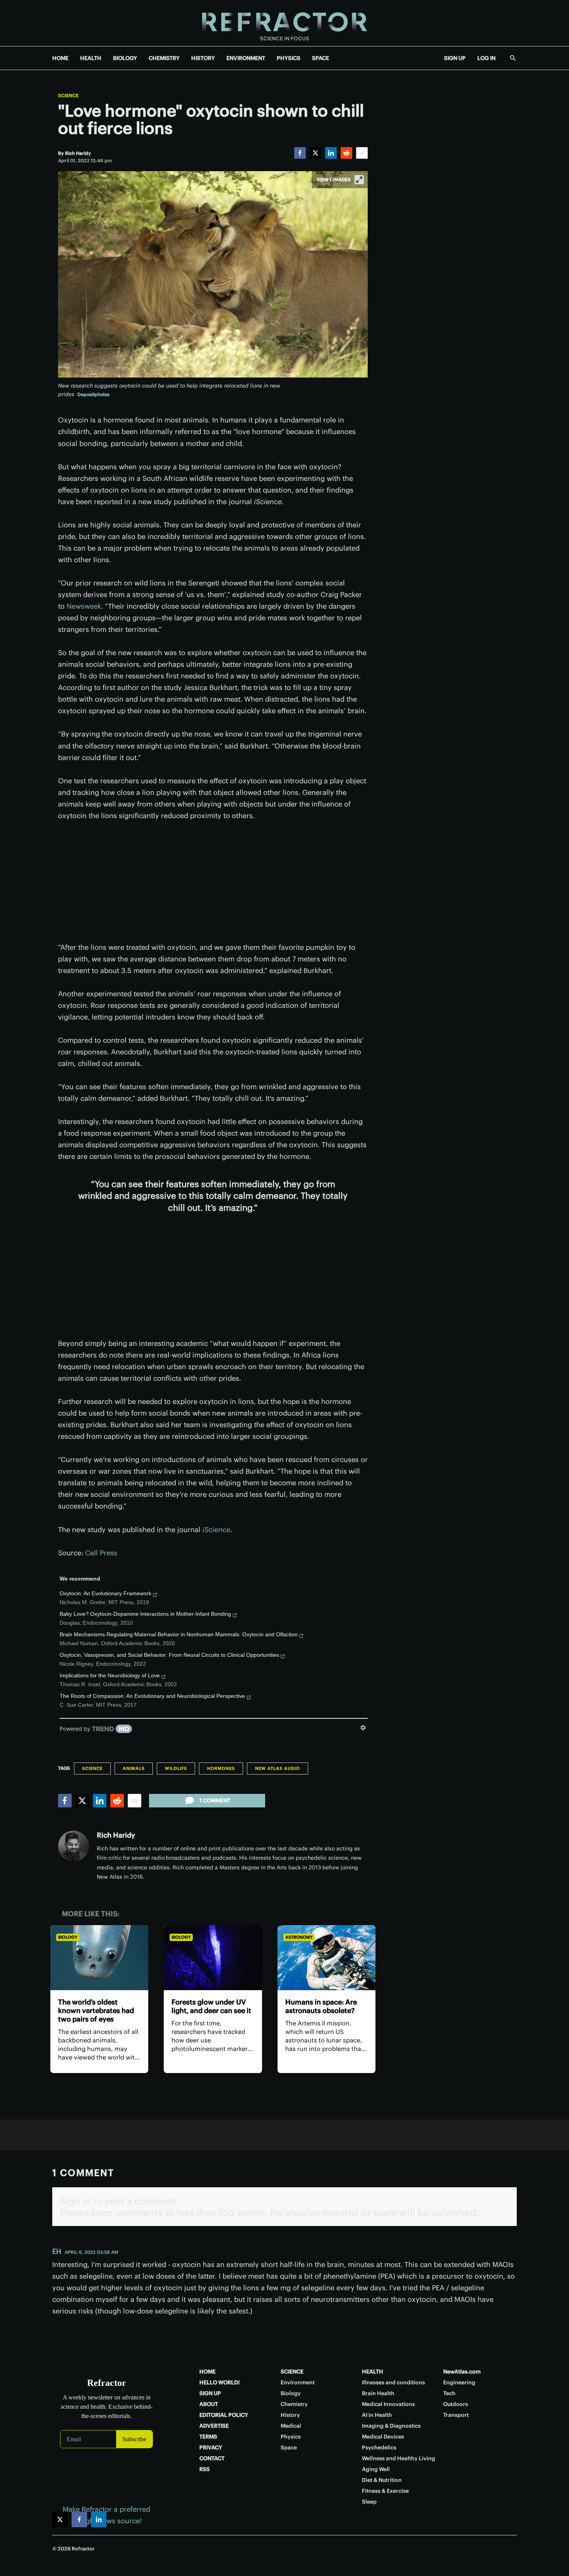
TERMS (208, 2437)
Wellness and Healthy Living (398, 2458)
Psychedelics (379, 2447)
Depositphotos (93, 394)
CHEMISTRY (164, 58)
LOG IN (486, 58)
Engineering (459, 2382)
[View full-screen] (359, 180)
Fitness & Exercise (385, 2491)
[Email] (362, 153)
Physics (291, 2437)
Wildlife (176, 1768)
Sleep (369, 2502)
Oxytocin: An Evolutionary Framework (105, 1593)
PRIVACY (211, 2447)
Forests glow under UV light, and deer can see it (211, 2006)
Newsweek (84, 606)
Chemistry (294, 2404)
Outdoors (456, 2404)
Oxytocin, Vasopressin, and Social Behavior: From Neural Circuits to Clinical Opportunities (169, 1655)
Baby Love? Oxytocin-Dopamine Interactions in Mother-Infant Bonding (145, 1614)
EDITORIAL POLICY (224, 2415)
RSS (205, 2469)
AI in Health (377, 2415)
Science (68, 96)
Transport (456, 2415)
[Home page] (284, 23)
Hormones (221, 1768)
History (290, 2415)
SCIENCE (292, 2372)
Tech (449, 2393)
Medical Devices (383, 2437)
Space (289, 2447)
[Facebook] (300, 153)
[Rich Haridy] (74, 1846)
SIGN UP (455, 58)
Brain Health (378, 2393)
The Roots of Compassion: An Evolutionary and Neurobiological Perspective (152, 1696)
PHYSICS (289, 58)
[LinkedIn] (331, 153)
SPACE (320, 58)
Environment (298, 2382)
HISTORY (203, 58)
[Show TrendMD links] (363, 1728)
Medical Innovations (388, 2404)
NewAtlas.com (462, 2372)
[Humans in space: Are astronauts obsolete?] (326, 1958)
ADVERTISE (214, 2426)
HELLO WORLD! (219, 2382)
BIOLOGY (125, 58)
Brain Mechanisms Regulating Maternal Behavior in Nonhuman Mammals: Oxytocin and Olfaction (179, 1634)
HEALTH (91, 58)
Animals (134, 1768)
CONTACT (212, 2458)
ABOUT (209, 2404)
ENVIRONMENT (246, 58)
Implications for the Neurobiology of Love (110, 1675)
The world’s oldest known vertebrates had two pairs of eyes (96, 2011)
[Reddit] (346, 153)
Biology (68, 1937)
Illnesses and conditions (393, 2382)
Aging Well (376, 2469)
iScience (216, 1530)
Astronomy (299, 1937)
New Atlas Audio (278, 1768)
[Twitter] (315, 153)
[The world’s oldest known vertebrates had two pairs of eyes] (99, 1958)
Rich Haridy (116, 1835)
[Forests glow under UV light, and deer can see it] (213, 1958)
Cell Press (101, 1553)
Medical (291, 2426)
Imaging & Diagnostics (391, 2426)
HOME (60, 58)
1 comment (215, 1800)
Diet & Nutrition (382, 2480)
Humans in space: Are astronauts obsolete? (321, 2006)
